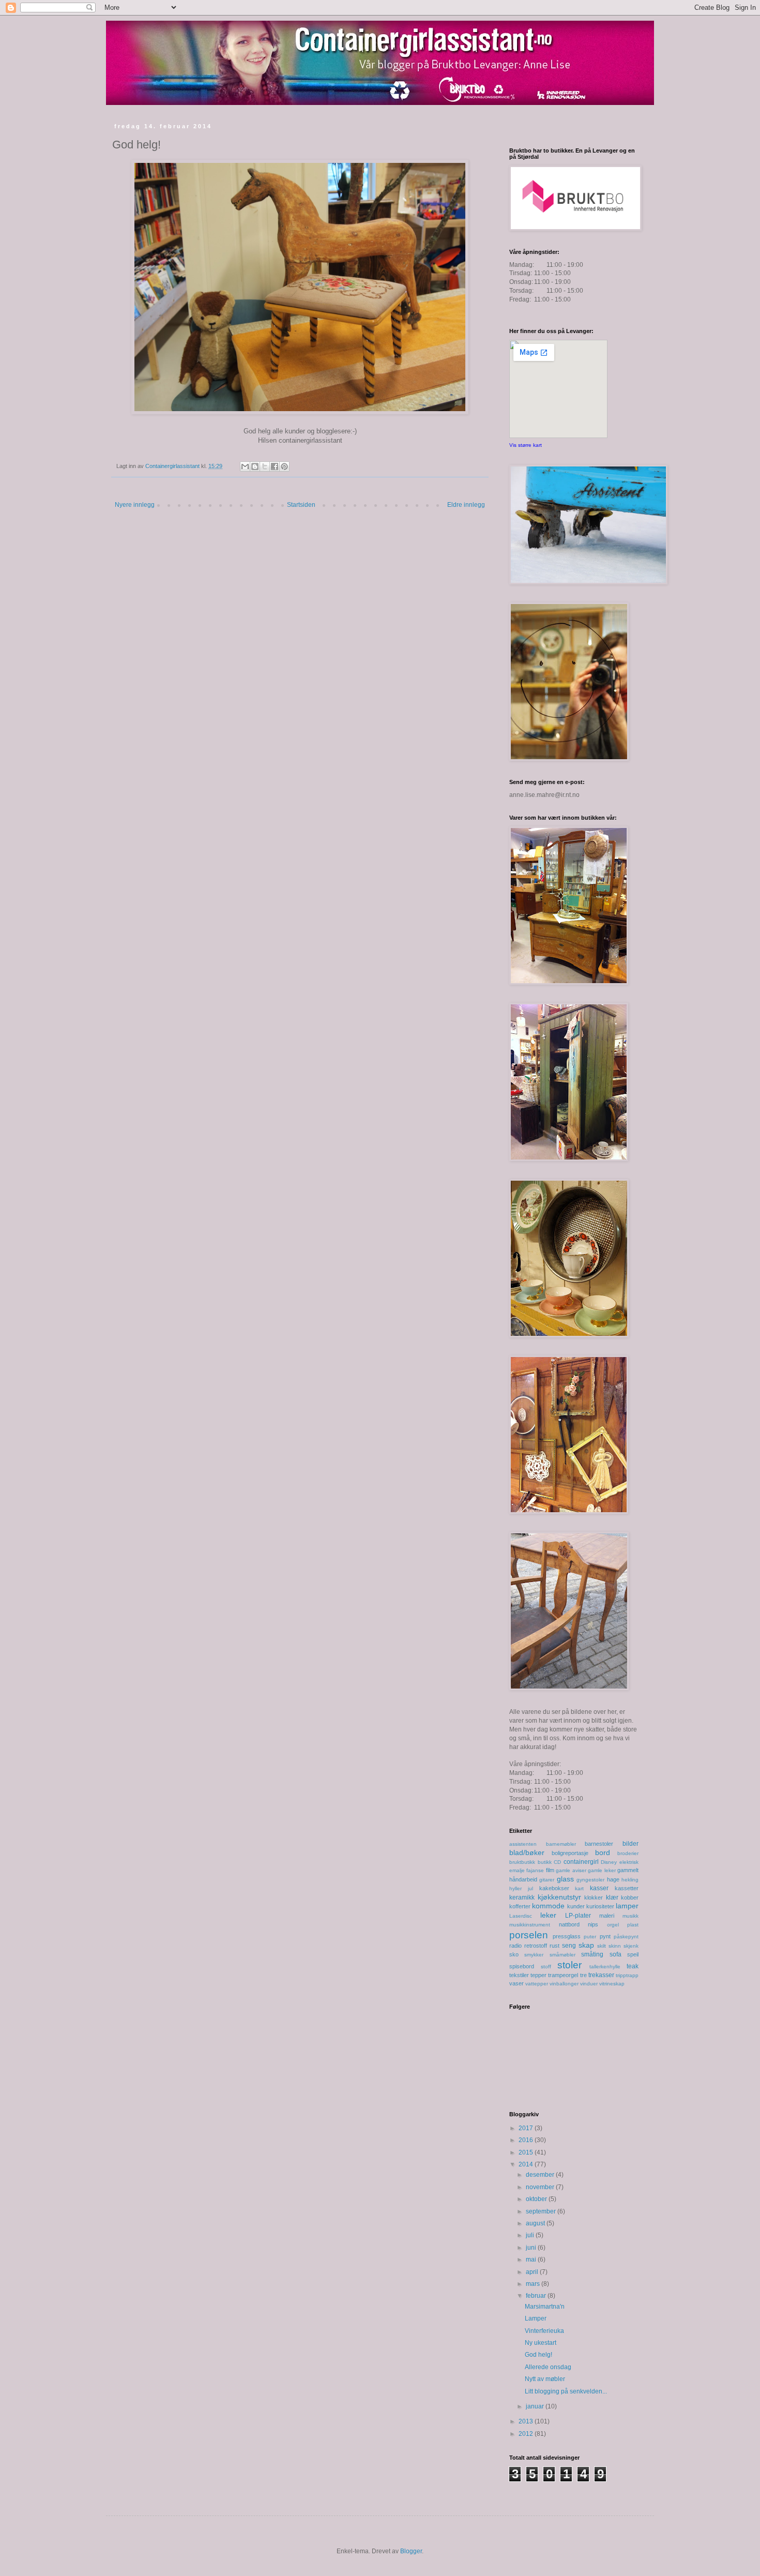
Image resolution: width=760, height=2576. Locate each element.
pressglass (567, 1936)
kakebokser (554, 1888)
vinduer (589, 1984)
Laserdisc (521, 1916)
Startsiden (301, 505)
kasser (599, 1888)
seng (569, 1946)
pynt (605, 1936)
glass (565, 1879)
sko (514, 1954)
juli (531, 2235)
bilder (630, 1844)
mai (532, 2259)
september (542, 2211)
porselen (529, 1935)
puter (590, 1937)
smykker (534, 1955)
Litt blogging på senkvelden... (566, 2391)
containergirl (581, 1862)
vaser (516, 1983)
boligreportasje (570, 1853)
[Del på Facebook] (275, 466)
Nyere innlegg (135, 505)
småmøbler (563, 1955)
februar (537, 2296)
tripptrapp (627, 1975)
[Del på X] (265, 466)
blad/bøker (527, 1852)
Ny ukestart (541, 2343)
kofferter (520, 1906)
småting (592, 1954)
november (541, 2187)
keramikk (522, 1897)
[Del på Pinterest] (284, 466)
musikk (630, 1916)
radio (515, 1946)
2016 (527, 2140)
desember (541, 2175)
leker (548, 1915)
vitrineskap (612, 1984)
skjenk (631, 1946)
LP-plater (578, 1916)
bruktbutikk (522, 1862)
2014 (527, 2164)
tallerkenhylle (605, 1967)
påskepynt (626, 1937)
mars (534, 2284)
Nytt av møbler (545, 2379)
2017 (527, 2128)
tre (583, 1975)
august (536, 2223)
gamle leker (602, 1870)
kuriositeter (600, 1906)
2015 (527, 2152)
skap (586, 1945)
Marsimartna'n (545, 2307)
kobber (630, 1897)
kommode (548, 1906)
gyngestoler (590, 1880)
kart (579, 1888)
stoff (546, 1967)
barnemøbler (561, 1844)
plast (633, 1925)
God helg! (538, 2355)
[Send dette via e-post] (245, 466)
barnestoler (599, 1844)
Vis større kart (526, 445)
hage (613, 1879)
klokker (594, 1897)
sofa (615, 1954)
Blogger (411, 2551)
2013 (527, 2421)
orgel (613, 1925)
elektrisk (629, 1862)
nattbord (569, 1924)
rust (554, 1946)
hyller (515, 1888)
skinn (615, 1946)
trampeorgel (563, 1975)
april (533, 2272)
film (550, 1870)
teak (633, 1966)
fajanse (535, 1870)
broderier (628, 1853)
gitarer (547, 1880)
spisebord (522, 1966)
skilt (602, 1946)
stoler (569, 1965)
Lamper (536, 2318)
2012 (527, 2434)
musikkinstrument (530, 1925)
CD (557, 1862)
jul (530, 1888)
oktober (537, 2199)
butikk (545, 1862)
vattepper (537, 1984)
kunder (576, 1906)
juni (532, 2248)
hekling (630, 1880)
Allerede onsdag (548, 2367)
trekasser (601, 1975)
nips (593, 1924)
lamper (627, 1906)
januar (536, 2406)
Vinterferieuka (544, 2331)
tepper (538, 1975)
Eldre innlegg (466, 505)
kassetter (627, 1888)
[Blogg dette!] (255, 466)
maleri (607, 1916)
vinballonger (564, 1984)
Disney (609, 1862)
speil (633, 1954)
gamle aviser (571, 1870)
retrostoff (536, 1946)
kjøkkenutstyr (559, 1897)
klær (612, 1897)
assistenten (523, 1844)
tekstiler (519, 1975)
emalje (517, 1870)
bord (603, 1852)
